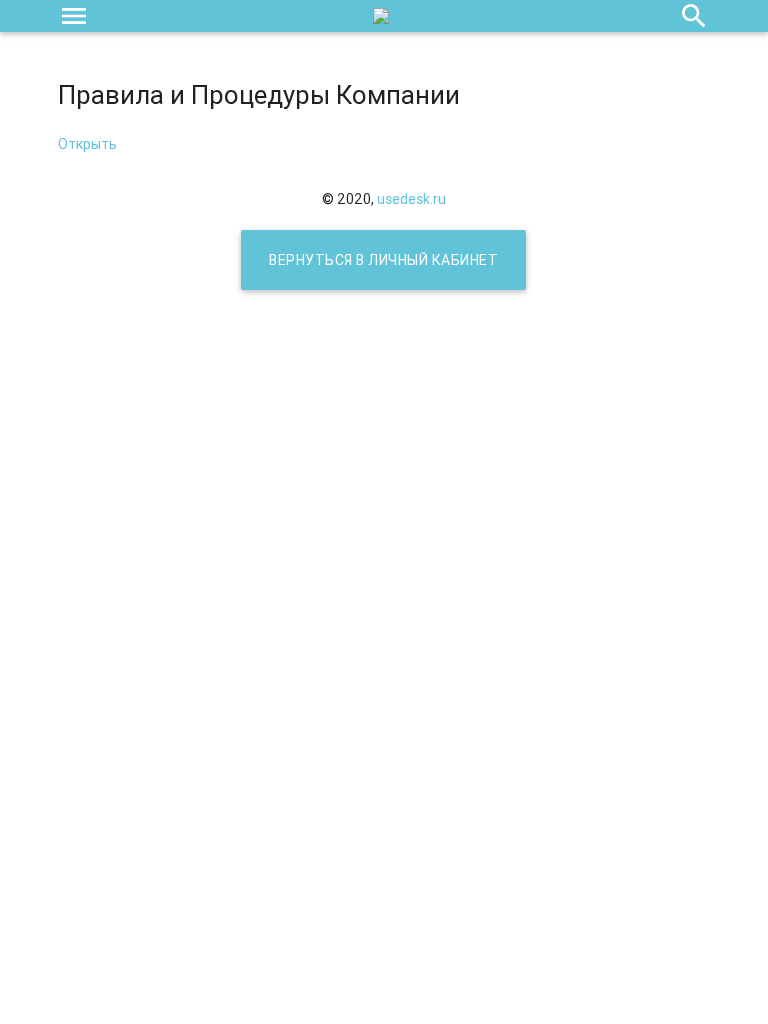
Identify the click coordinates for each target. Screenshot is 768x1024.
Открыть (87, 144)
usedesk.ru (411, 199)
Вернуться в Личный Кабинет (383, 260)
